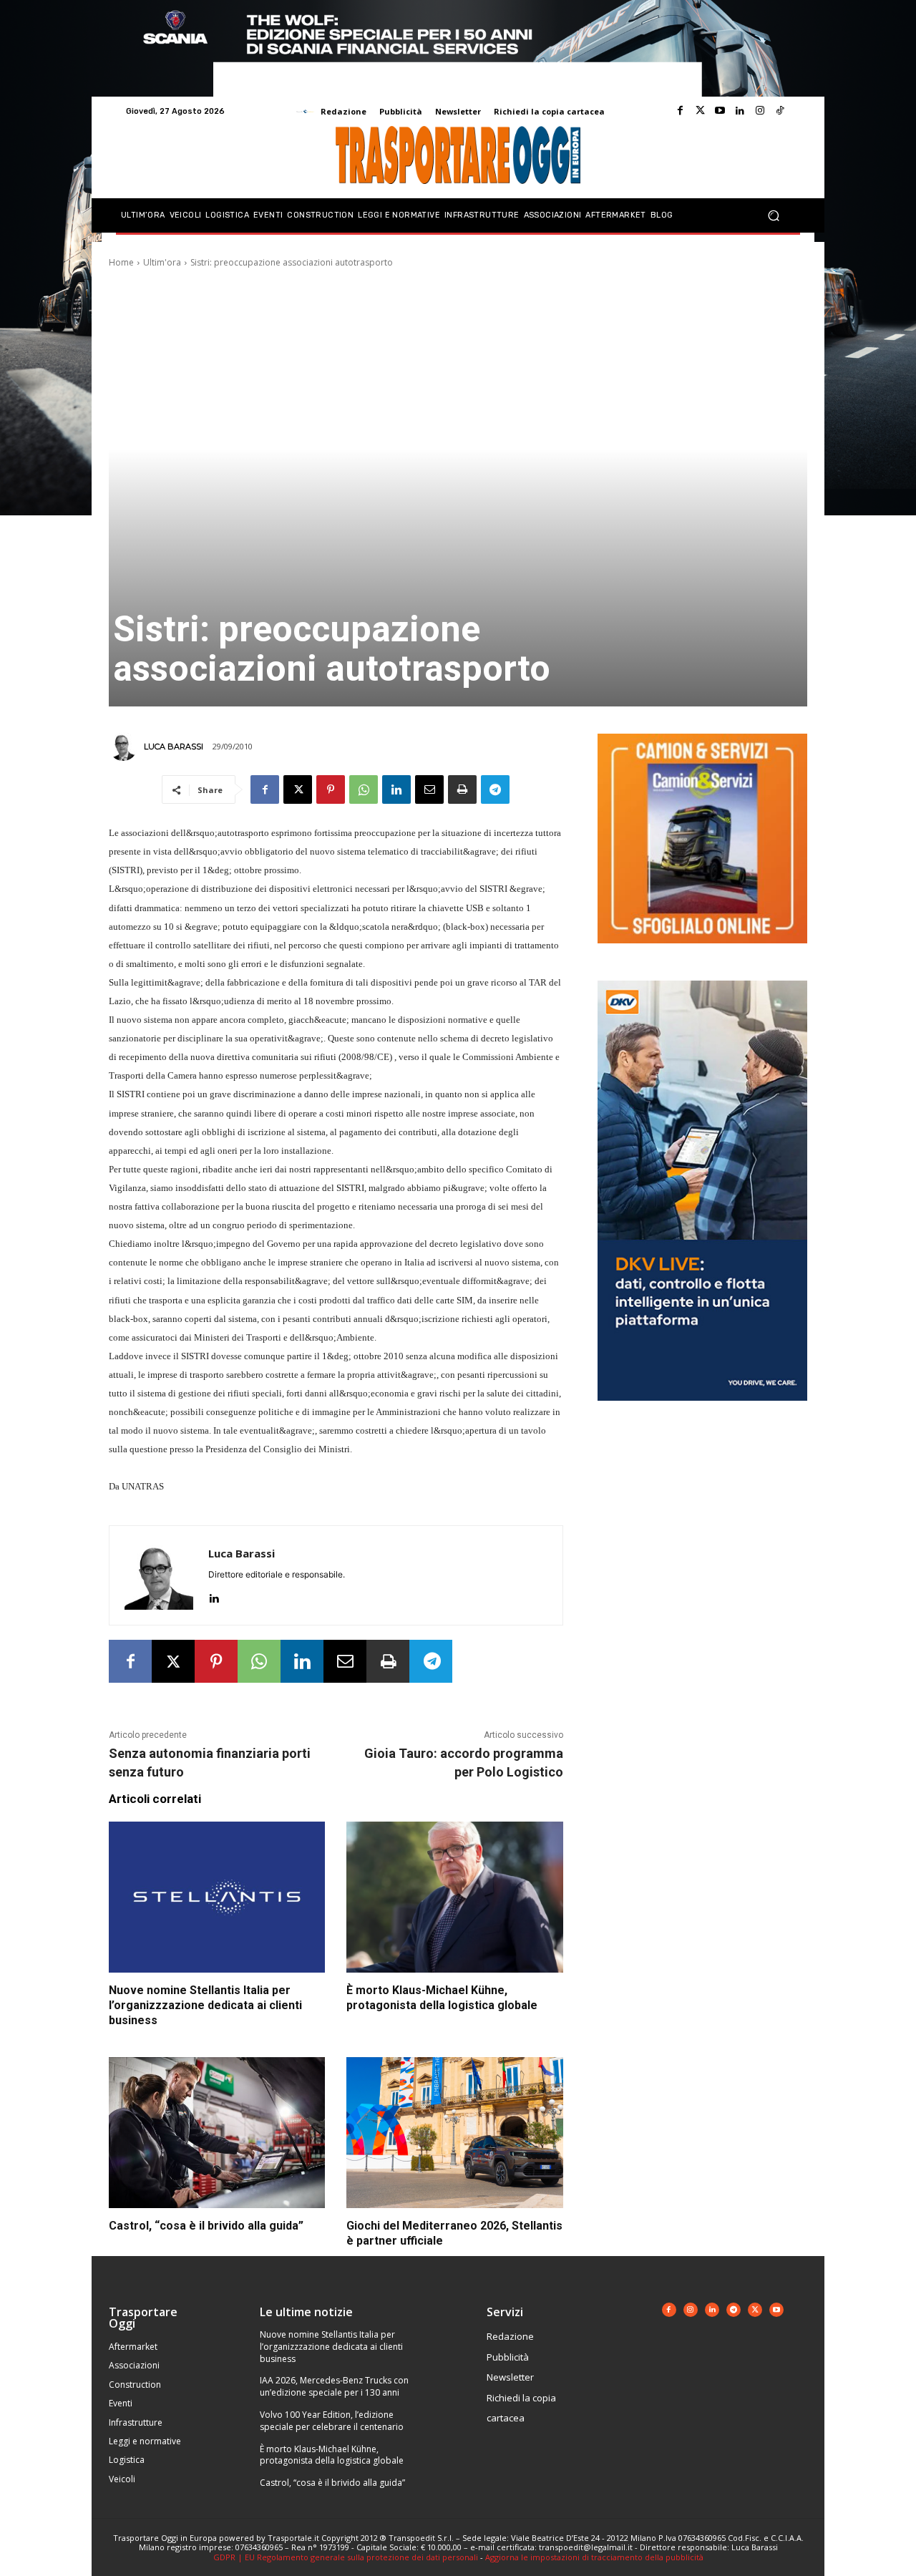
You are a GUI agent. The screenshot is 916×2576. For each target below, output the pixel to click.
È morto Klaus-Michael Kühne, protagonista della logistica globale (442, 1998)
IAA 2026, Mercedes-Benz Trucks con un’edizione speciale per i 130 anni (334, 2386)
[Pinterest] (331, 789)
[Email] (429, 789)
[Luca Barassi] (125, 747)
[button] (773, 216)
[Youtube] (720, 111)
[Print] (462, 789)
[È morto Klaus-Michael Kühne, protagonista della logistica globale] (454, 1897)
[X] (298, 789)
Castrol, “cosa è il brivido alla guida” (206, 2226)
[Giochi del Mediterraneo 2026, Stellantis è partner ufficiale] (454, 2133)
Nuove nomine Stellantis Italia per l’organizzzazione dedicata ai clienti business (205, 2005)
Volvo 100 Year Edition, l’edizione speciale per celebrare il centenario (332, 2421)
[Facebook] (680, 111)
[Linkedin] (740, 111)
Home (121, 262)
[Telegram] (495, 789)
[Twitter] (700, 111)
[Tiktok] (780, 111)
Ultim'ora (162, 262)
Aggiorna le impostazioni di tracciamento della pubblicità (594, 2557)
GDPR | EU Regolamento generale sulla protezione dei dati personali (346, 2557)
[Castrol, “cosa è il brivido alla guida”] (217, 2133)
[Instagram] (760, 111)
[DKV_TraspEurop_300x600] (702, 1412)
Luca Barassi (174, 747)
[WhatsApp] (364, 789)
